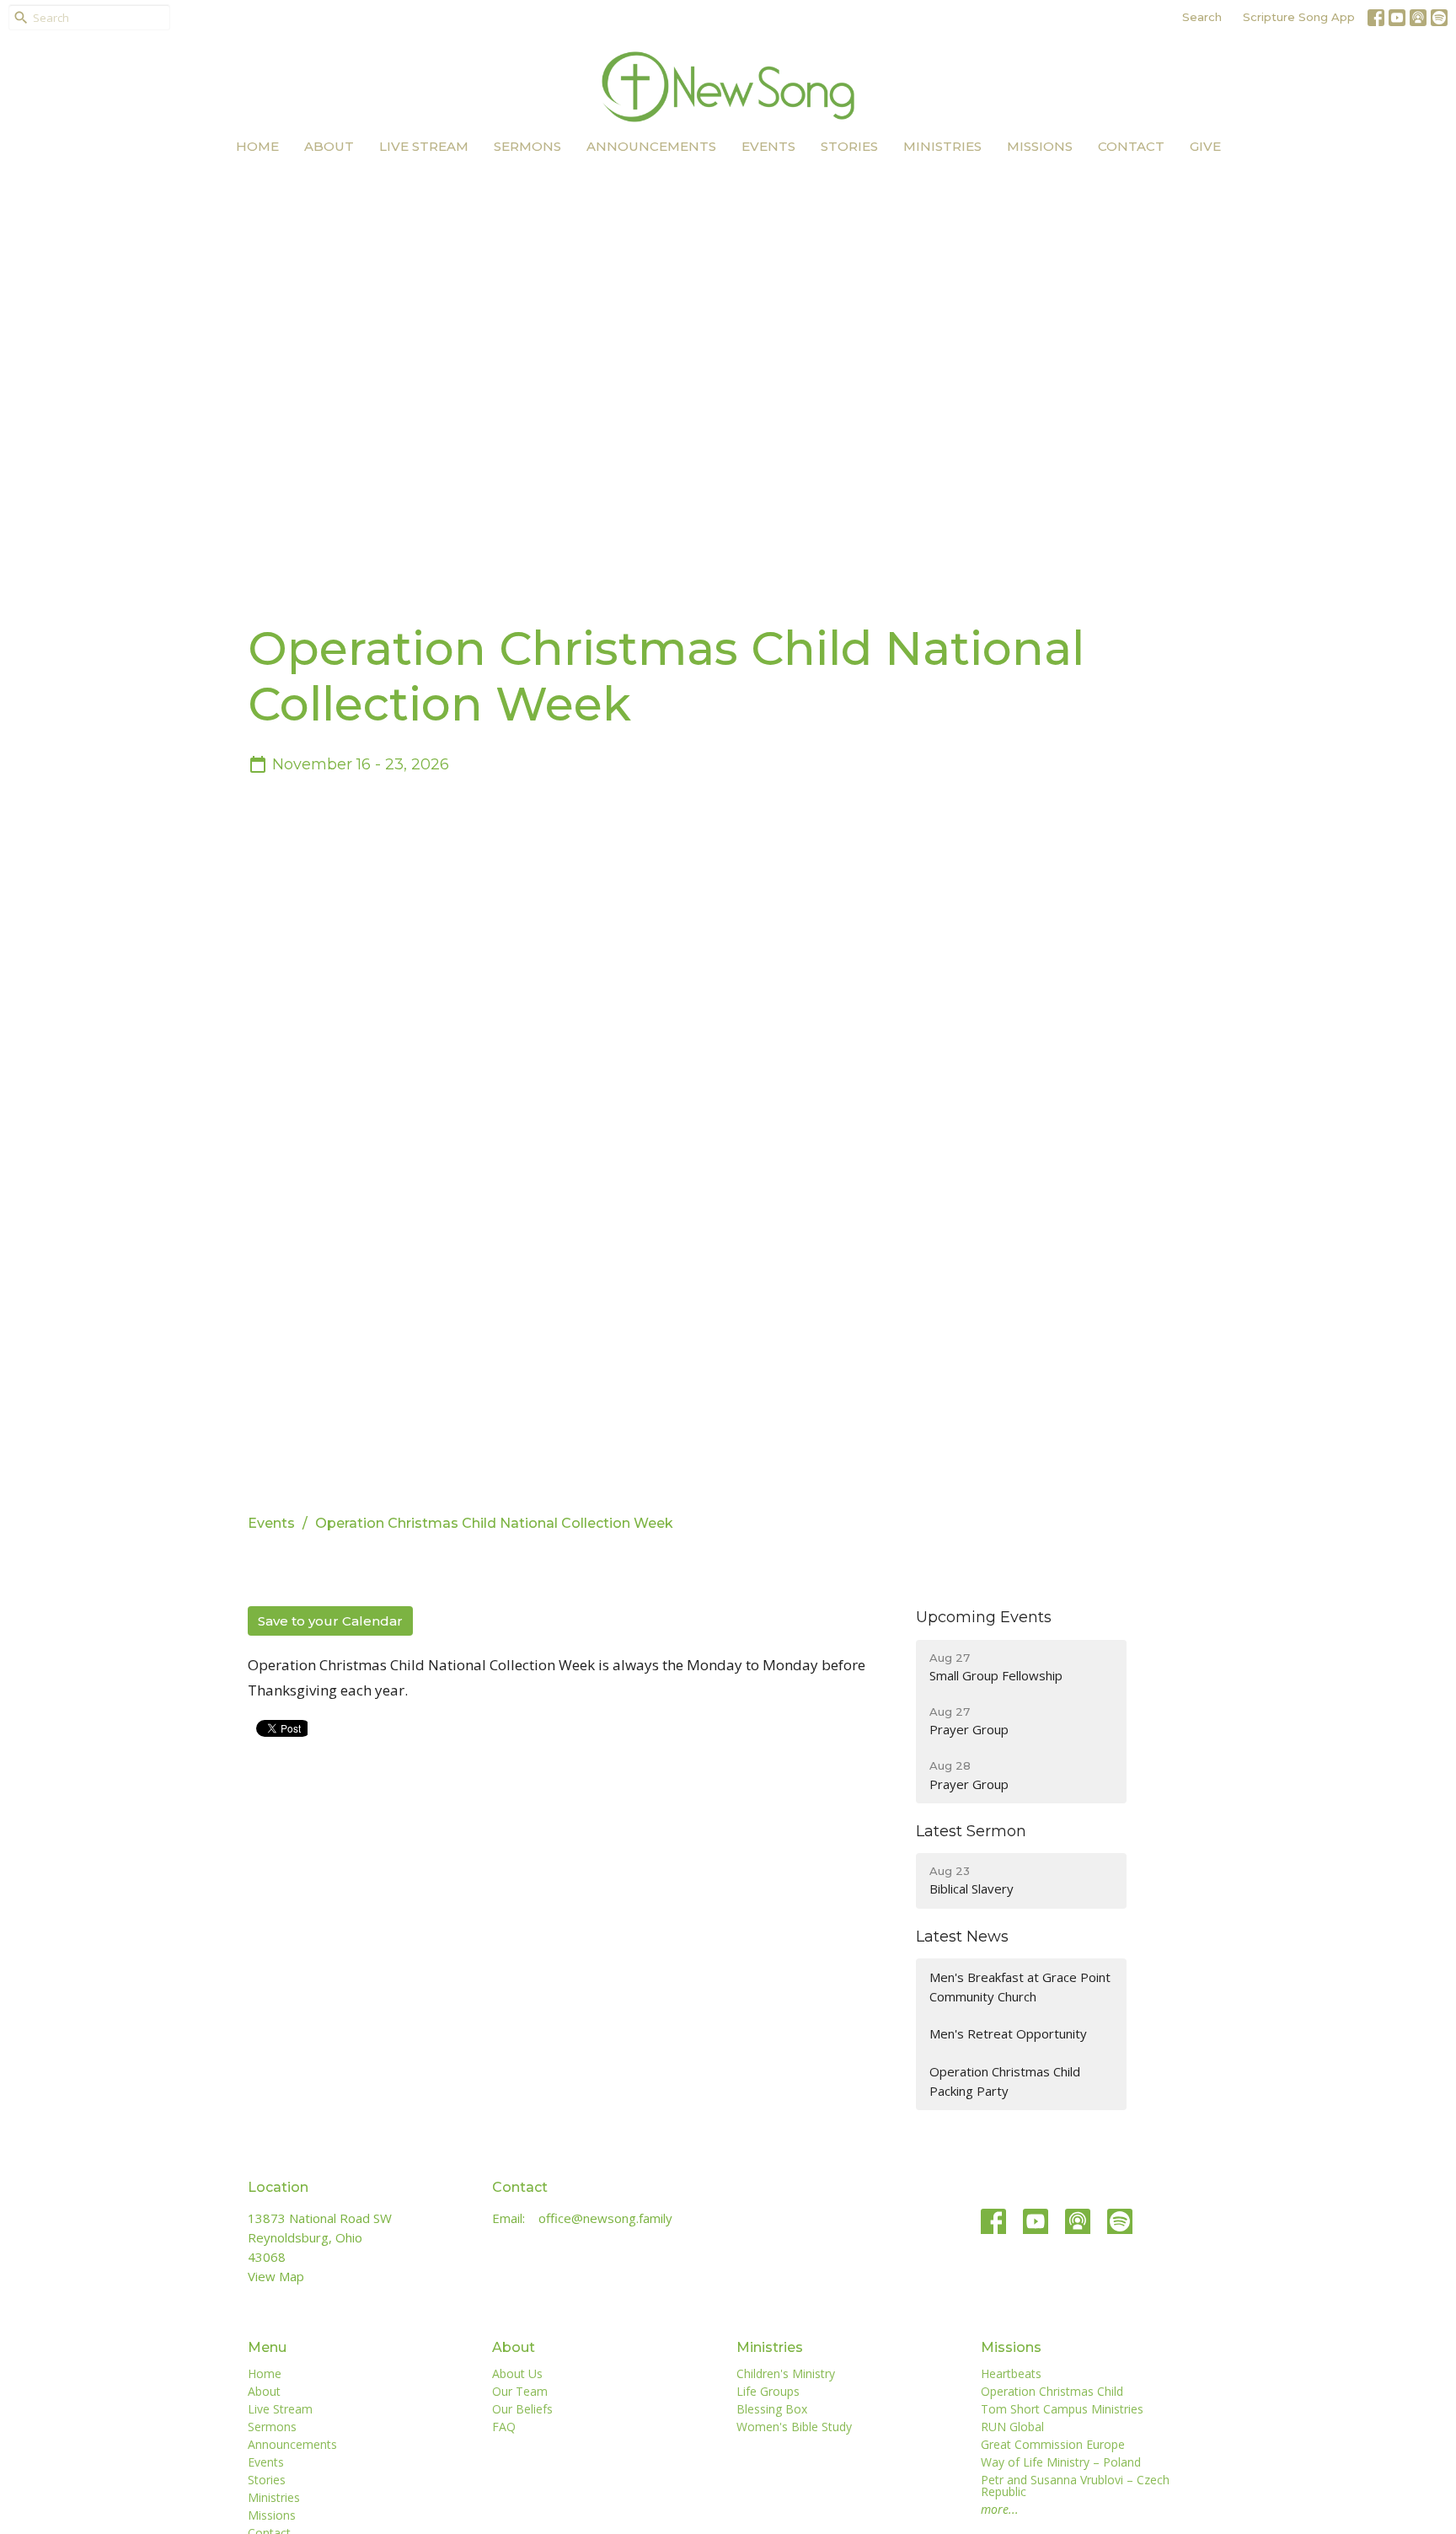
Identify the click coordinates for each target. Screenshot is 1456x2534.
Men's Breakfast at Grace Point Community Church (1020, 1987)
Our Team (520, 2391)
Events (768, 146)
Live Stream (424, 146)
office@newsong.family (605, 2218)
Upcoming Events (984, 1617)
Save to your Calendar (330, 1621)
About (329, 146)
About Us (517, 2373)
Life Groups (768, 2391)
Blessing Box (772, 2409)
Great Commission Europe (1053, 2444)
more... (1000, 2509)
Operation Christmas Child (1052, 2391)
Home (257, 146)
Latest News (962, 1937)
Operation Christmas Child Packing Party (1005, 2081)
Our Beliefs (522, 2409)
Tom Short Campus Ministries (1062, 2409)
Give (1205, 146)
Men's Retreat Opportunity (1008, 2033)
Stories (849, 146)
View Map (276, 2276)
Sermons (527, 146)
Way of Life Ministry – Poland (1061, 2462)
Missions (1040, 146)
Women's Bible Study (794, 2427)
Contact (1131, 146)
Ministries (942, 146)
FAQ (504, 2427)
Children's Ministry (786, 2373)
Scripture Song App (1299, 17)
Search (1202, 17)
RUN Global (1012, 2427)
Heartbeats (1011, 2373)
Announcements (651, 146)
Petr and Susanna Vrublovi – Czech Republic (1075, 2486)
